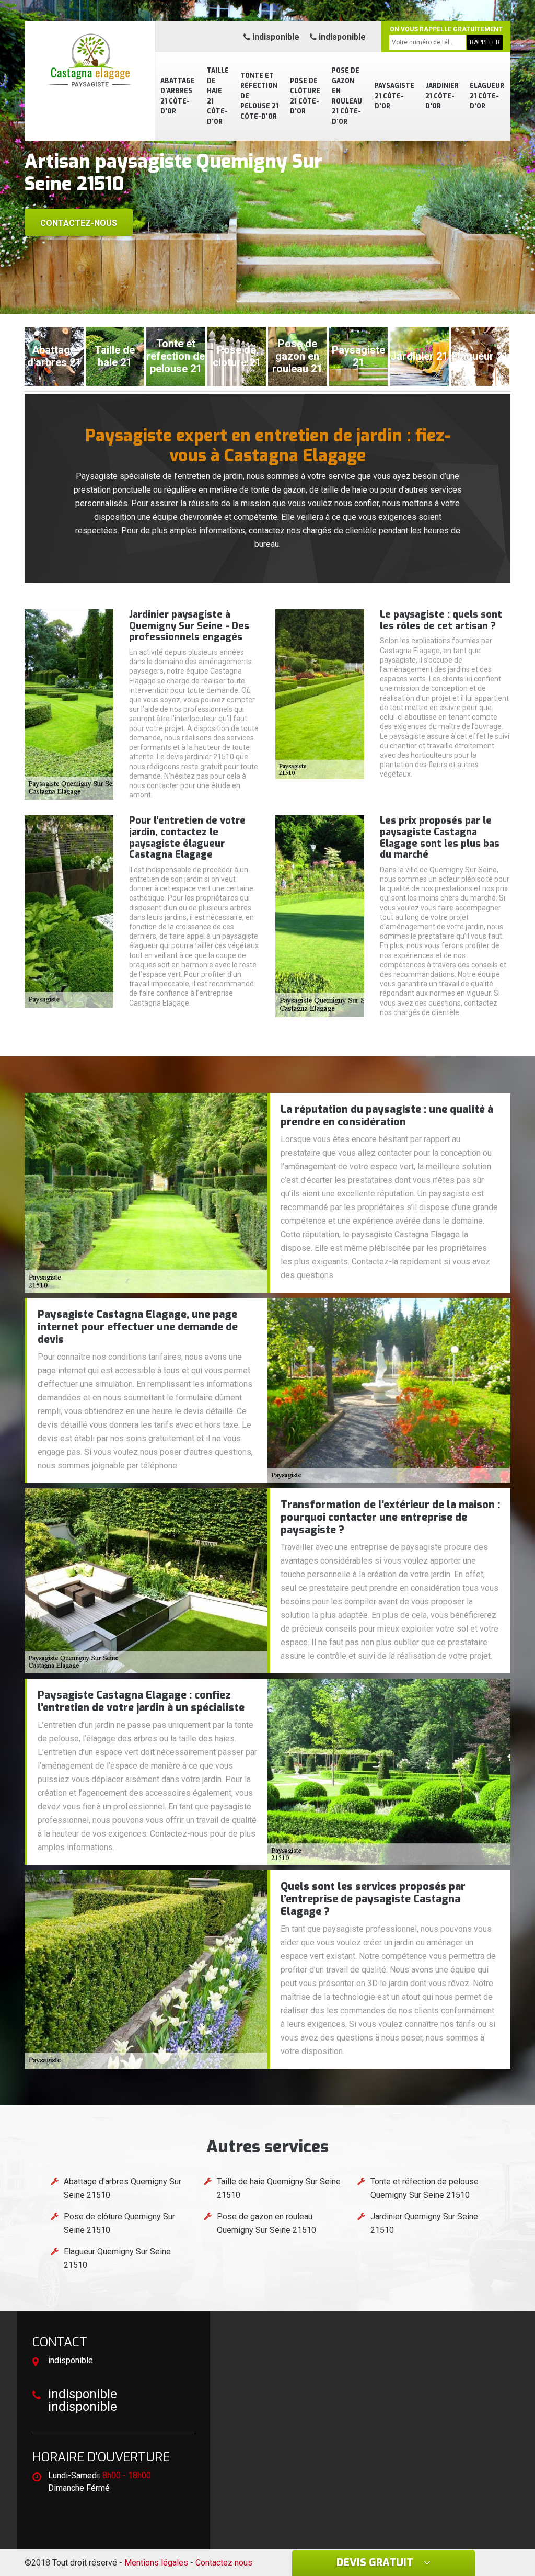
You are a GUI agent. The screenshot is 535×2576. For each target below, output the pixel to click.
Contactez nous (224, 2563)
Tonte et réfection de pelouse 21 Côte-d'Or (259, 96)
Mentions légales (156, 2563)
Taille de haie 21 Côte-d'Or (218, 96)
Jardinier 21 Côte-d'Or (442, 96)
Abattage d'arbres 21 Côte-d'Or (178, 96)
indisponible (275, 37)
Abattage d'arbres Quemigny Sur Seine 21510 (123, 2188)
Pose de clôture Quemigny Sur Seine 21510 (119, 2223)
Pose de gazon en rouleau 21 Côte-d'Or (347, 96)
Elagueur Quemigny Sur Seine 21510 (117, 2258)
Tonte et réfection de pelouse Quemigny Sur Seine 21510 (424, 2188)
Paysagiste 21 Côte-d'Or (394, 96)
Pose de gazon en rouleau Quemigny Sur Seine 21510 (266, 2223)
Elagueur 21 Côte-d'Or (487, 96)
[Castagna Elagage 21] (90, 60)
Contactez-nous (79, 223)
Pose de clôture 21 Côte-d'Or (305, 96)
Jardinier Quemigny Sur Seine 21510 (424, 2223)
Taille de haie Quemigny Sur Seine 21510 (279, 2188)
